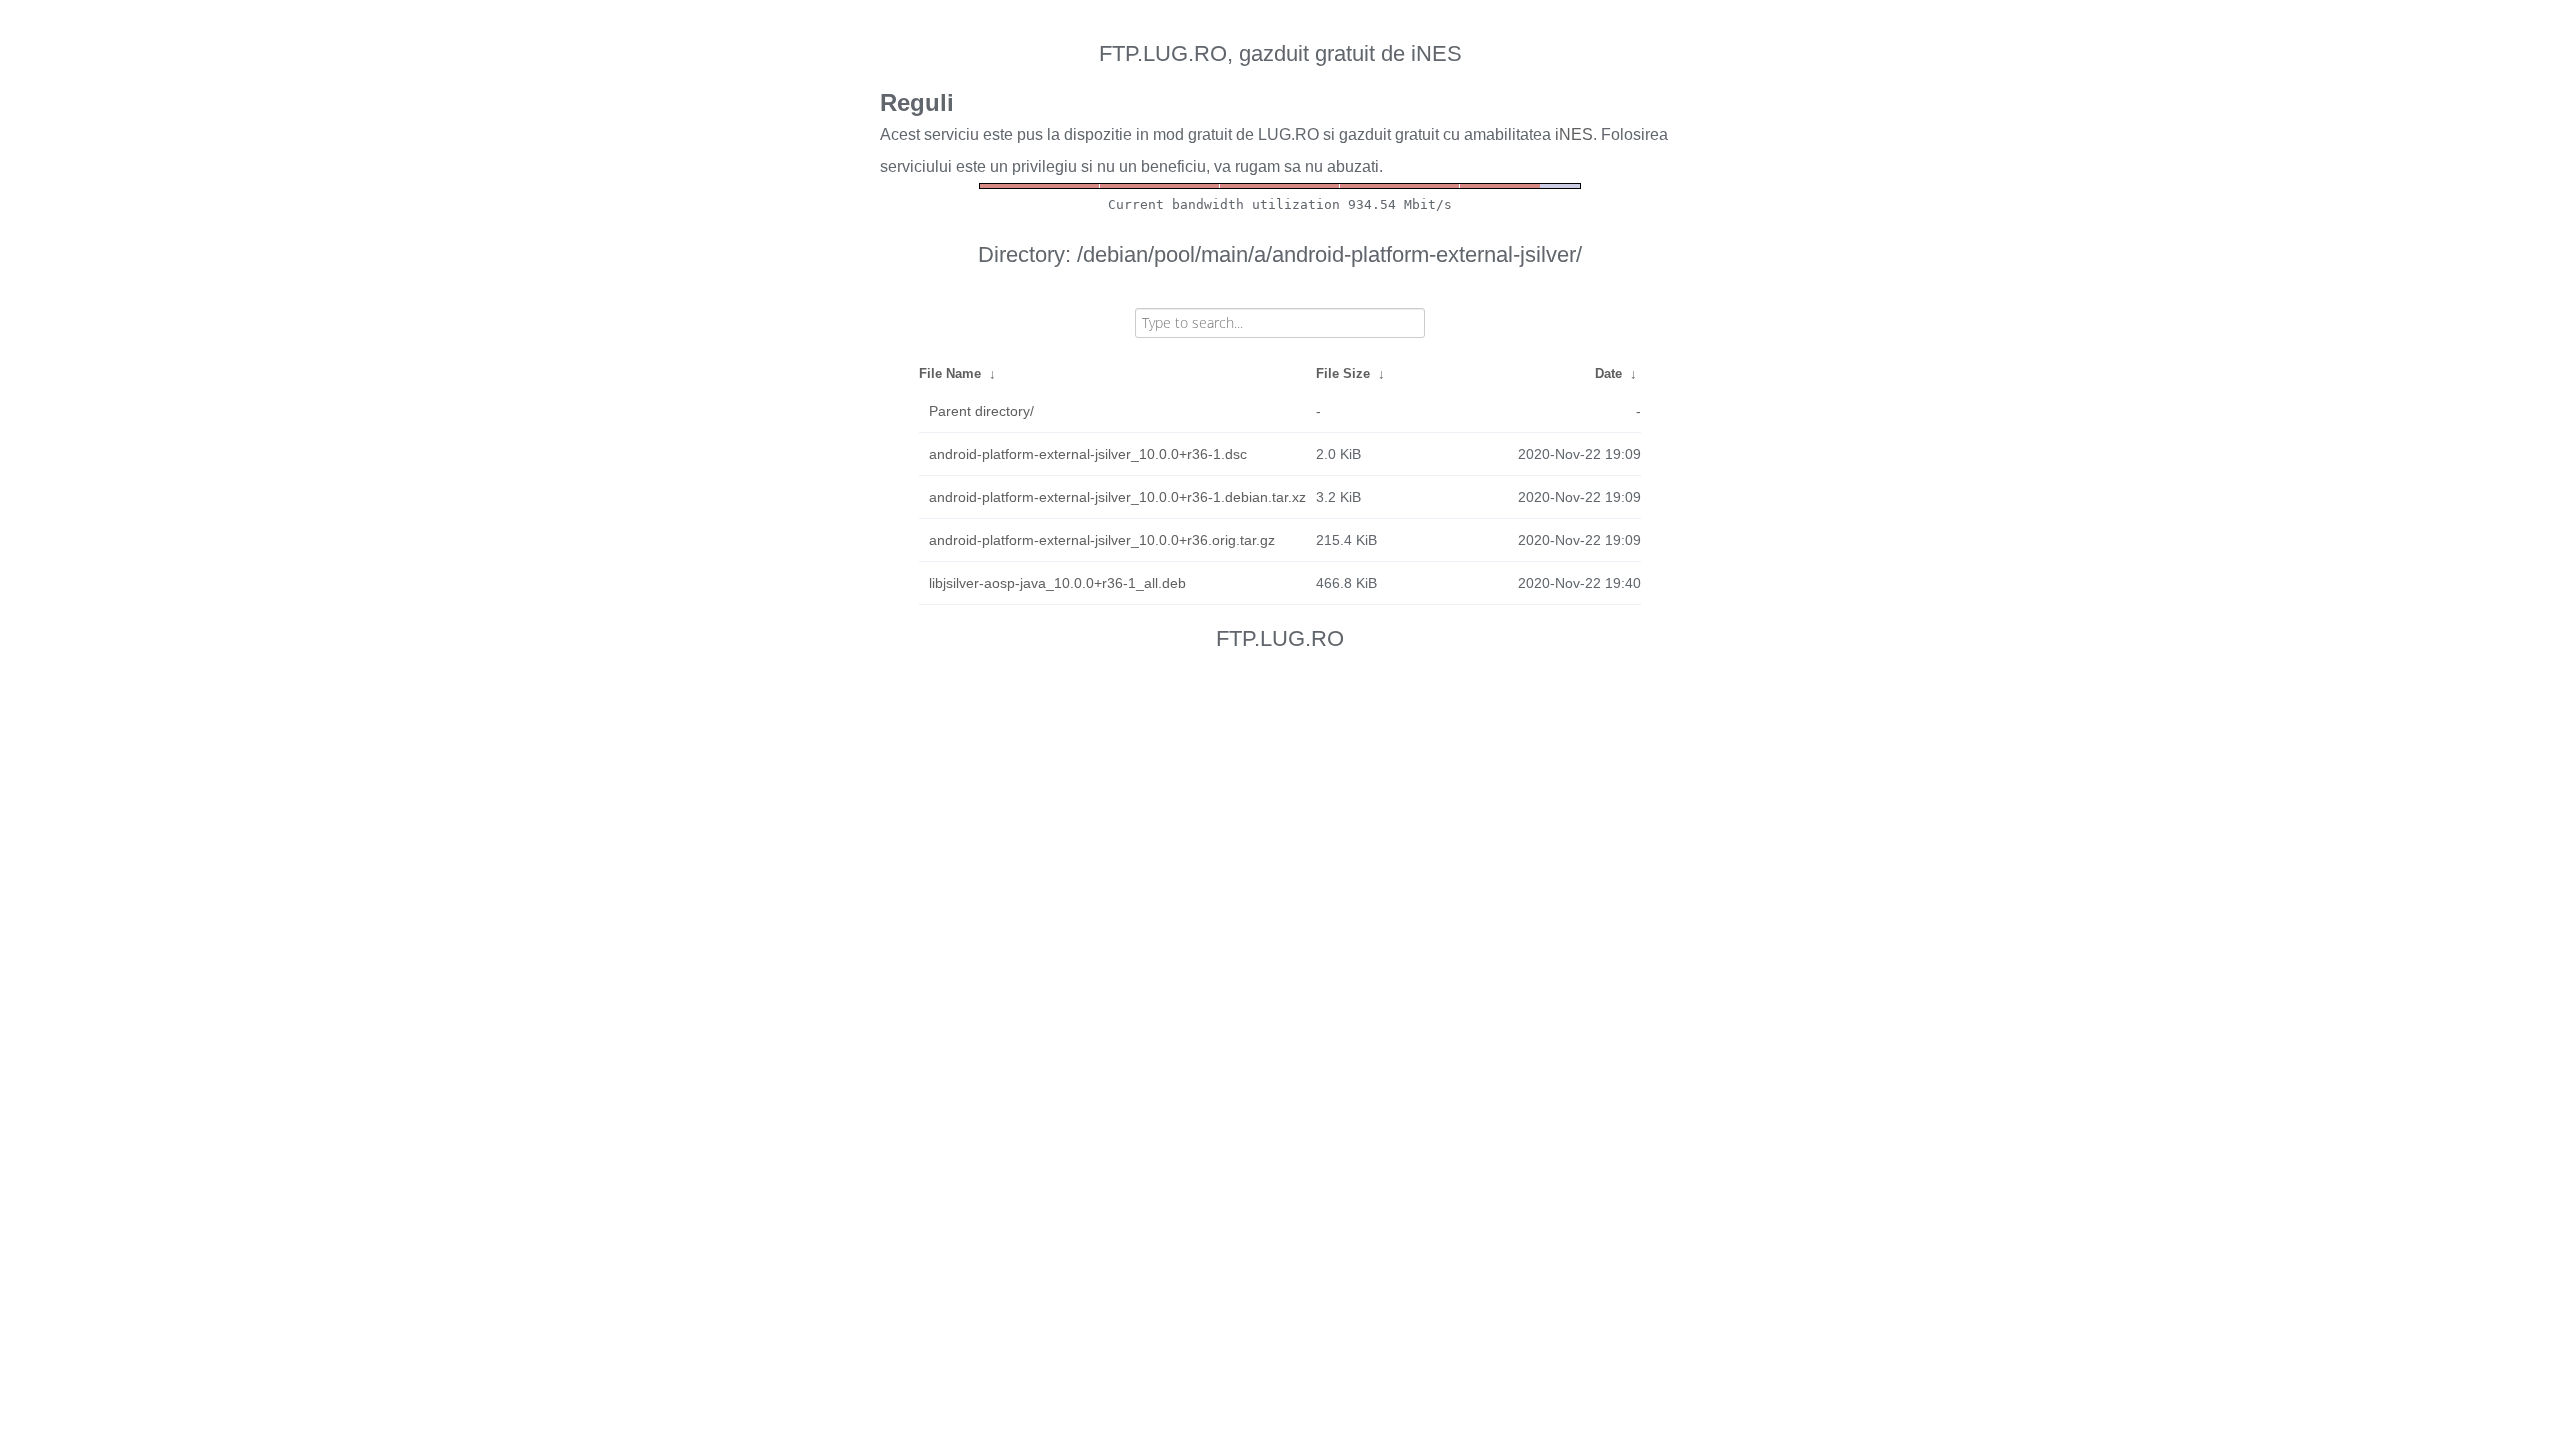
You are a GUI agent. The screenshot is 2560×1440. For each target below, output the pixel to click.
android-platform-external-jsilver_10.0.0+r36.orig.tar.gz (1102, 540)
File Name (950, 373)
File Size (1343, 373)
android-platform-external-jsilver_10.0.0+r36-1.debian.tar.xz (1117, 497)
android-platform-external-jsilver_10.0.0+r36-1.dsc (1088, 454)
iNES (1574, 134)
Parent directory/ (981, 411)
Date (1608, 373)
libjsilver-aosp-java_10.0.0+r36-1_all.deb (1057, 583)
